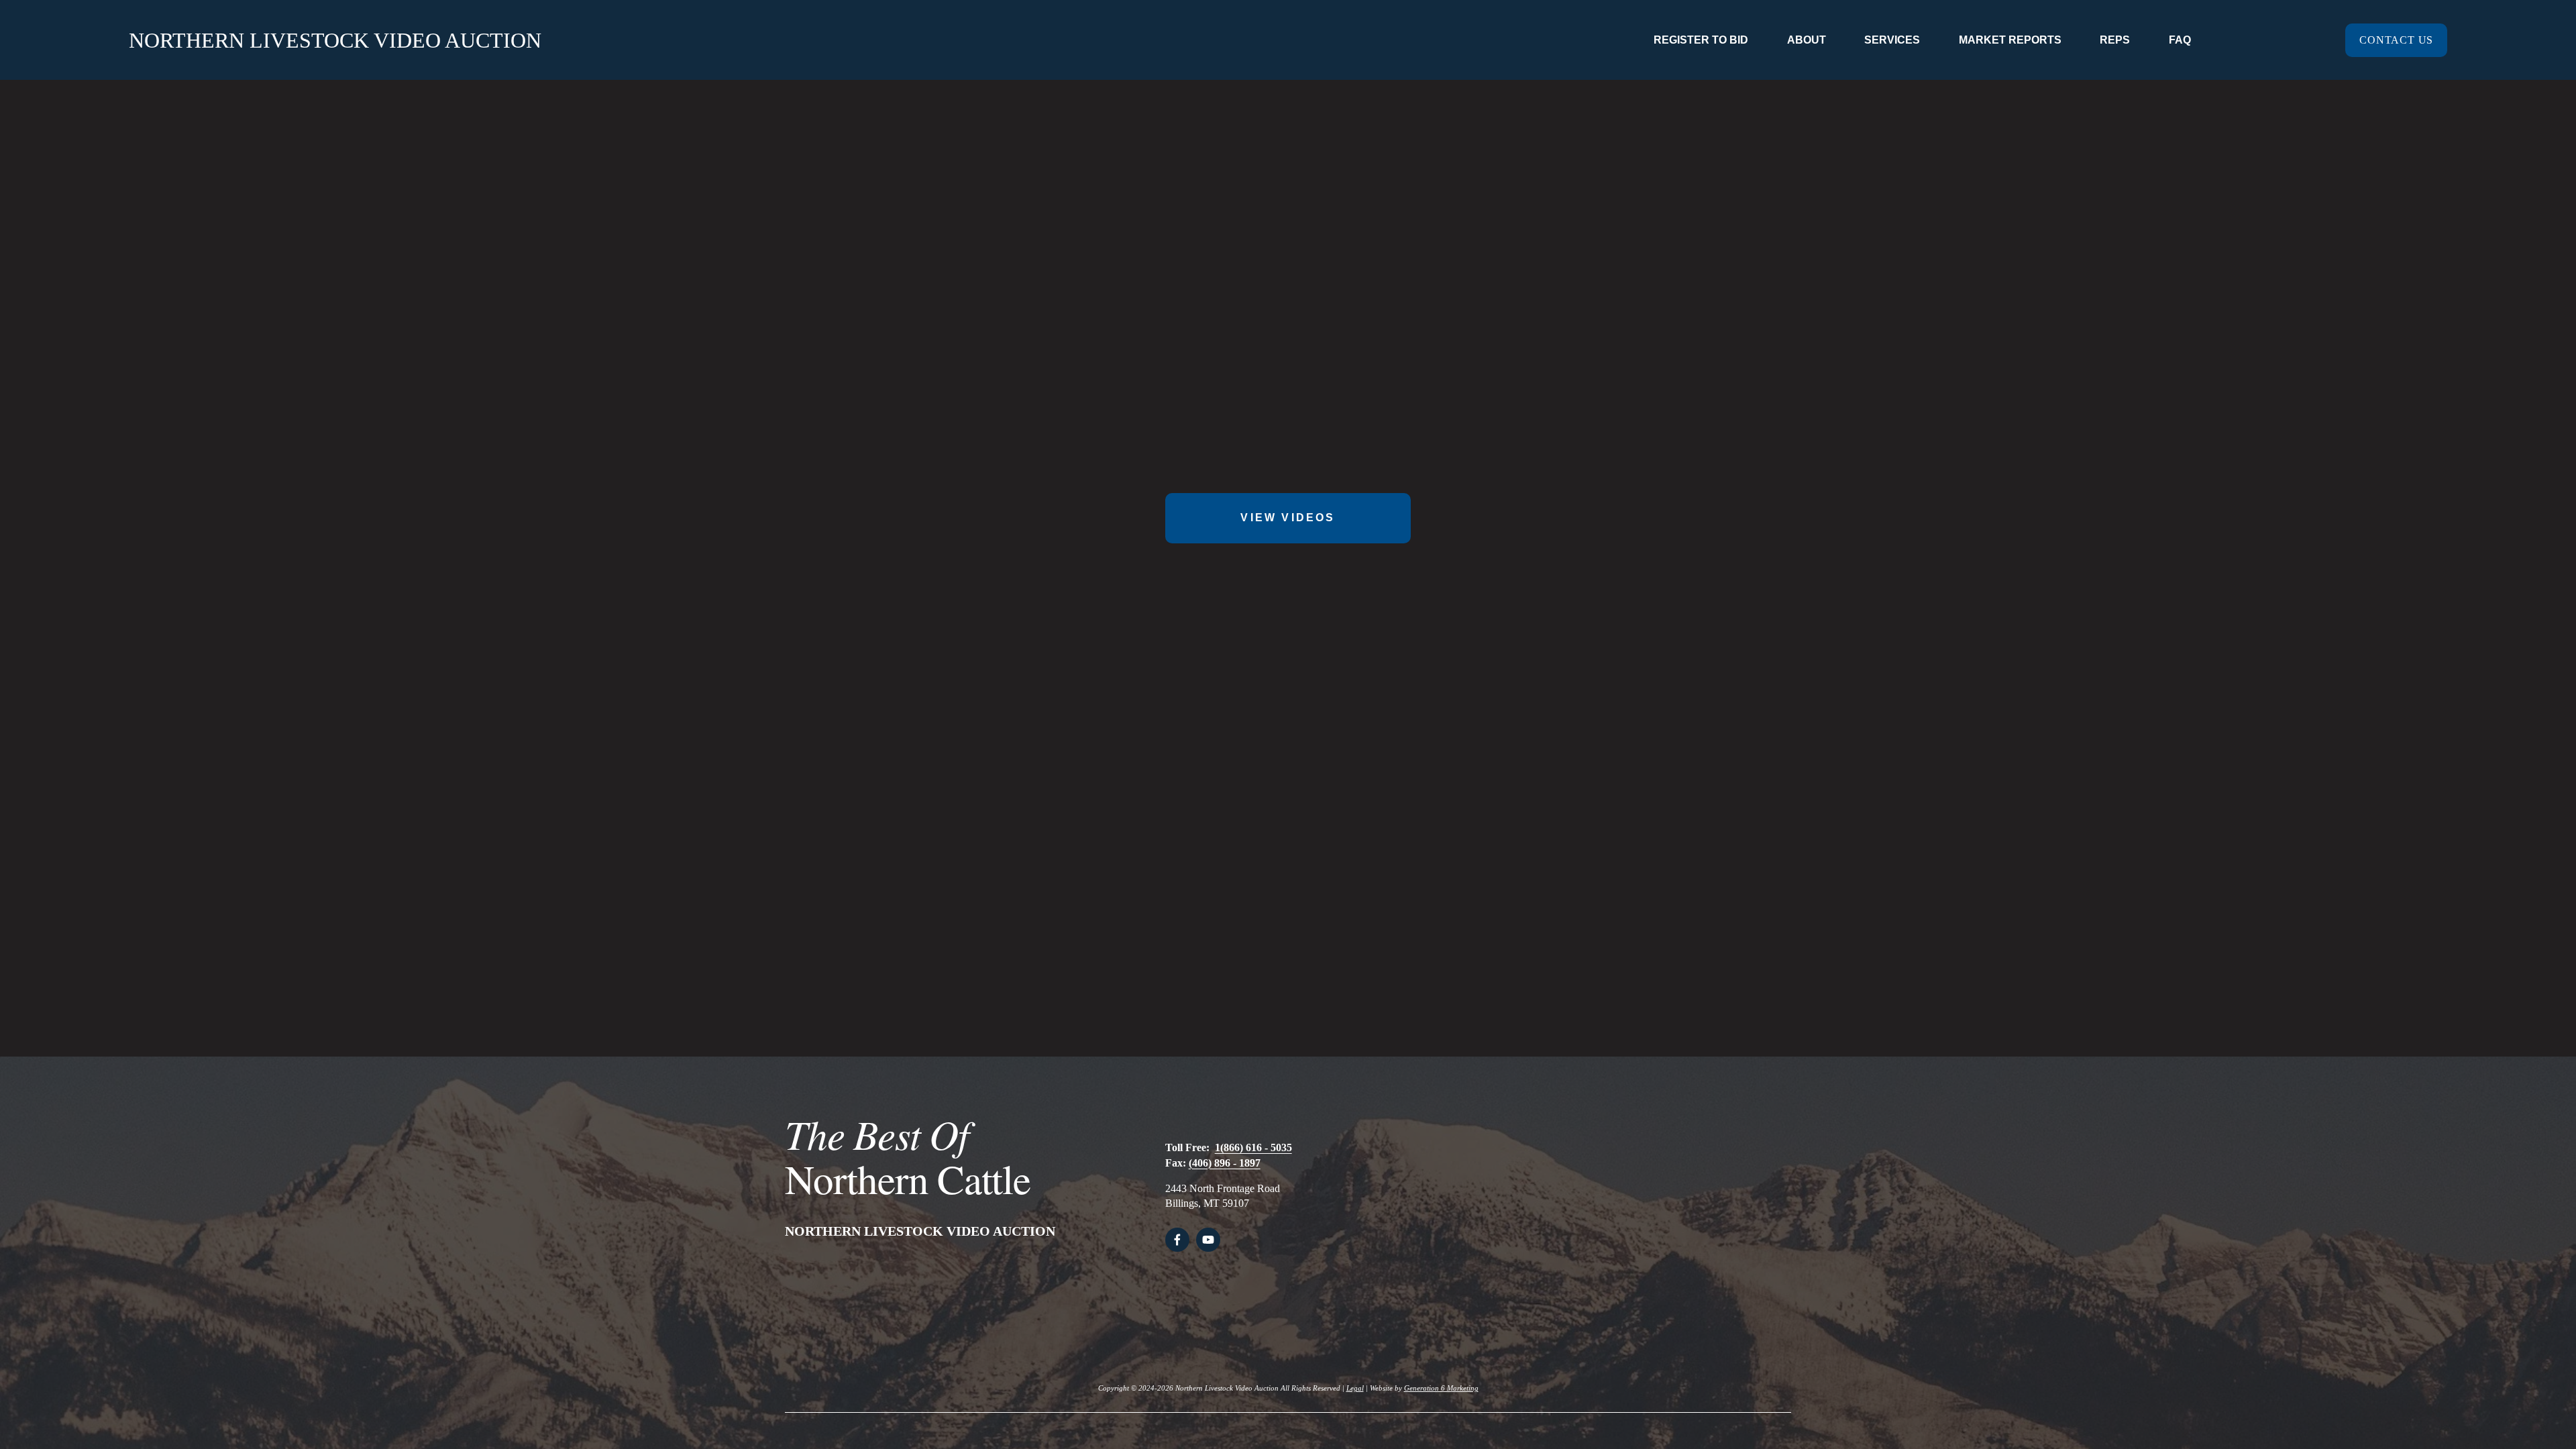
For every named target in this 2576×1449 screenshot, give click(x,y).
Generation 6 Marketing (1441, 1388)
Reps (2115, 40)
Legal (1355, 1388)
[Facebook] (1177, 1240)
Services (1892, 40)
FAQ (2180, 40)
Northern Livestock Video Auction (335, 40)
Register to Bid (1701, 40)
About (1807, 40)
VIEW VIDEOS (1288, 518)
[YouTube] (1208, 1240)
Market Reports (2010, 40)
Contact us (2396, 40)
